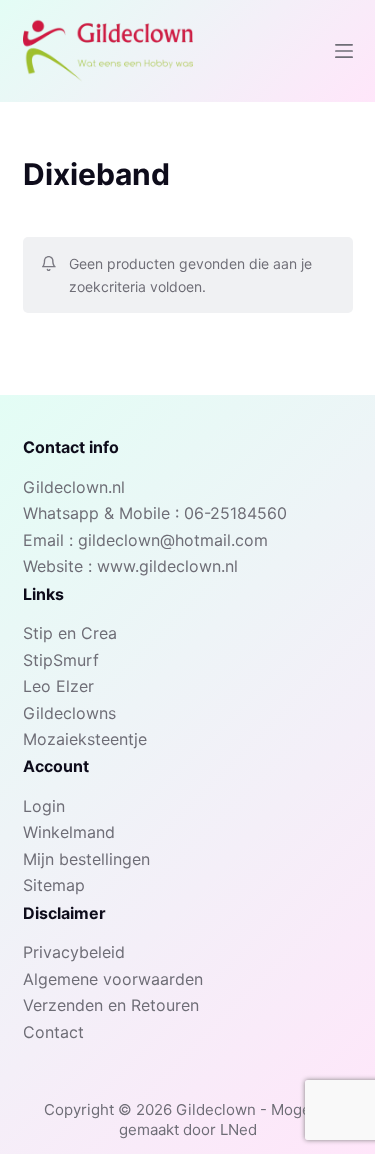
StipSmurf (61, 660)
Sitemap (54, 885)
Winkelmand (69, 832)
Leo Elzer (58, 686)
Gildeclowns (69, 713)
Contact (53, 1032)
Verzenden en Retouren (111, 1005)
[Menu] (344, 51)
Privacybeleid (74, 952)
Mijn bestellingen (86, 859)
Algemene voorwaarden (113, 979)
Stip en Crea (70, 633)
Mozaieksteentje (85, 739)
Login (44, 806)
